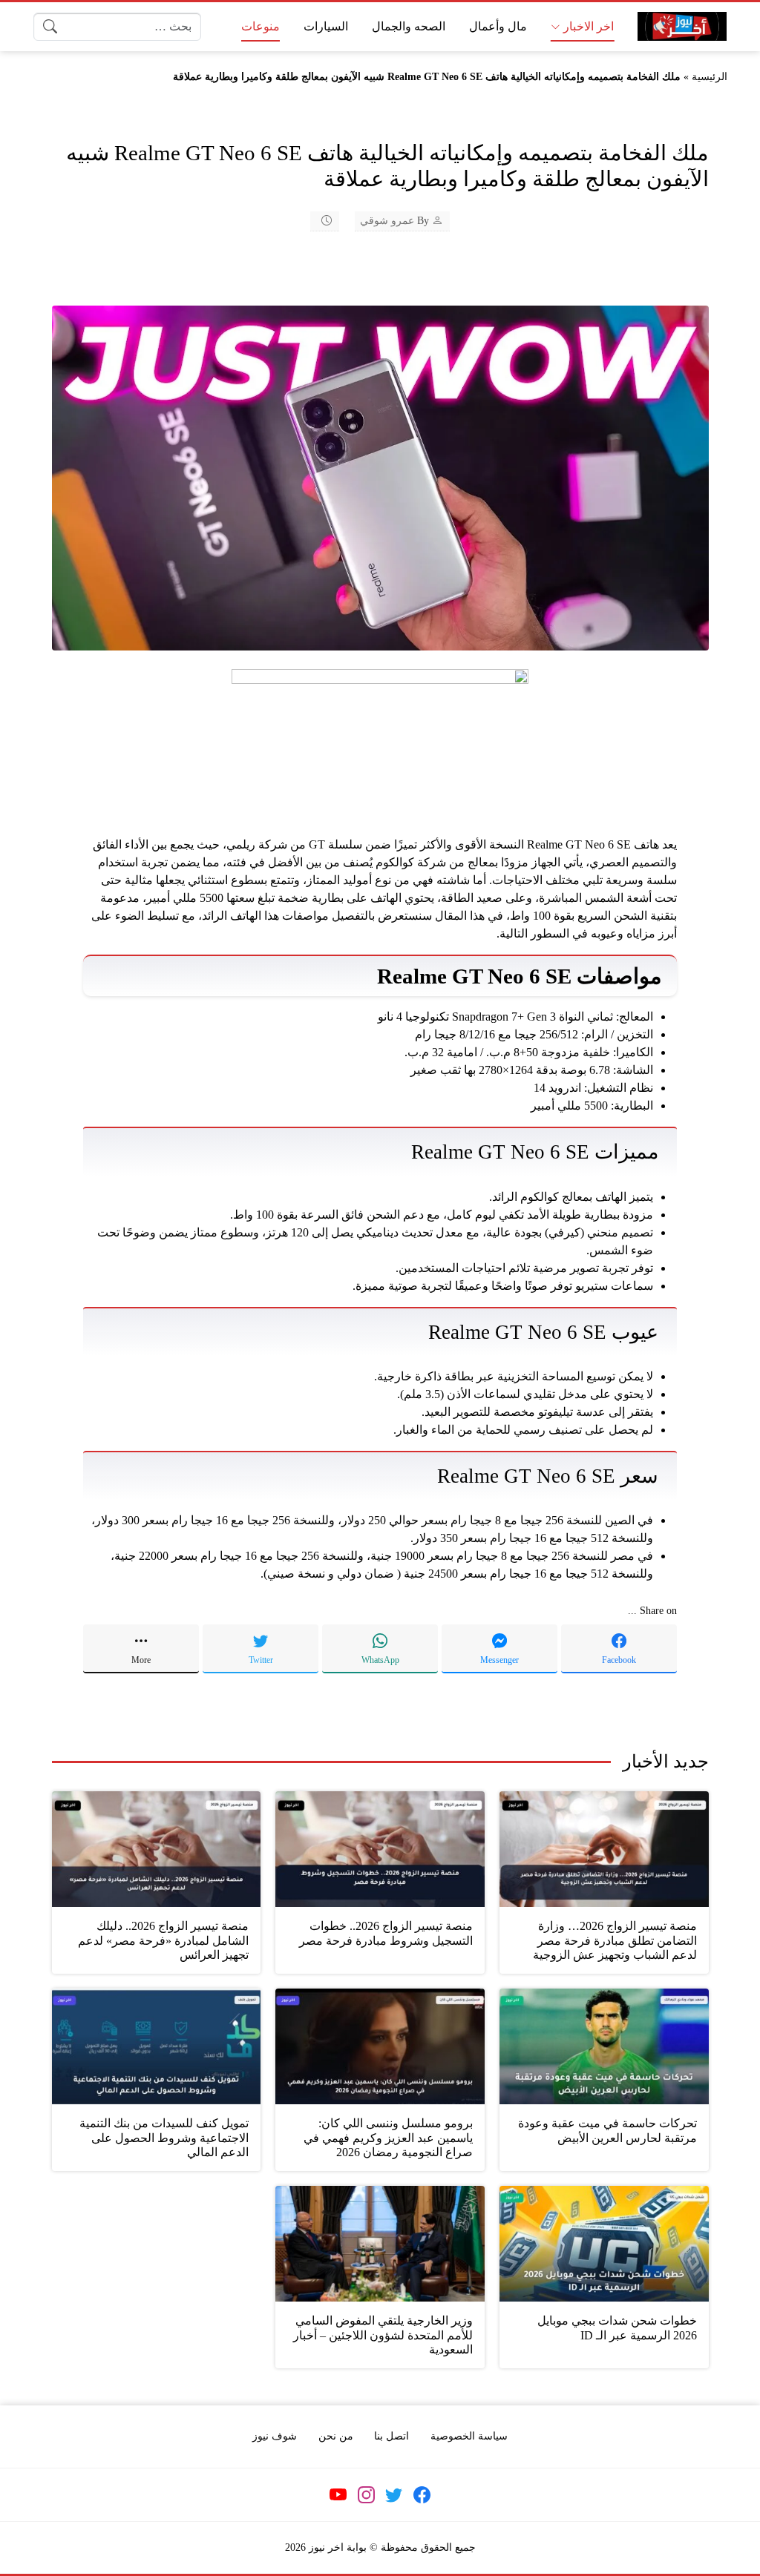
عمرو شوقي (387, 221)
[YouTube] (338, 2495)
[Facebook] (422, 2495)
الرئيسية (710, 77)
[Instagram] (366, 2495)
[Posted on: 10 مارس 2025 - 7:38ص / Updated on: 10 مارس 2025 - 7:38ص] (317, 221)
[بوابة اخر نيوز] (682, 26)
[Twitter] (394, 2495)
